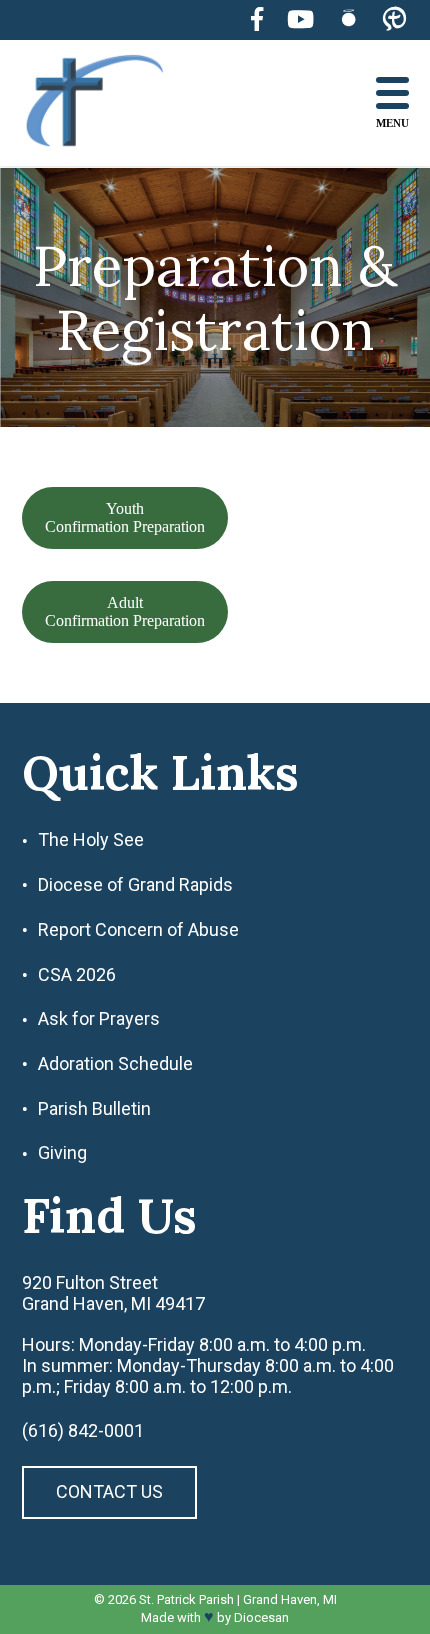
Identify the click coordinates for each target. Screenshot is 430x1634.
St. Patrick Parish (186, 1599)
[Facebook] (257, 19)
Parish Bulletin (94, 1109)
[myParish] (394, 20)
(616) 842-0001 (83, 1431)
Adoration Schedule (115, 1064)
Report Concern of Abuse (138, 930)
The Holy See (91, 840)
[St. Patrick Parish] (110, 103)
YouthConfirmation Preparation (125, 517)
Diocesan (261, 1617)
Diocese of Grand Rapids (135, 885)
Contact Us (109, 1491)
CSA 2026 (77, 975)
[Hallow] (348, 19)
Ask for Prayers (99, 1019)
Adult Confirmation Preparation (125, 611)
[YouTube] (300, 19)
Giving (62, 1153)
